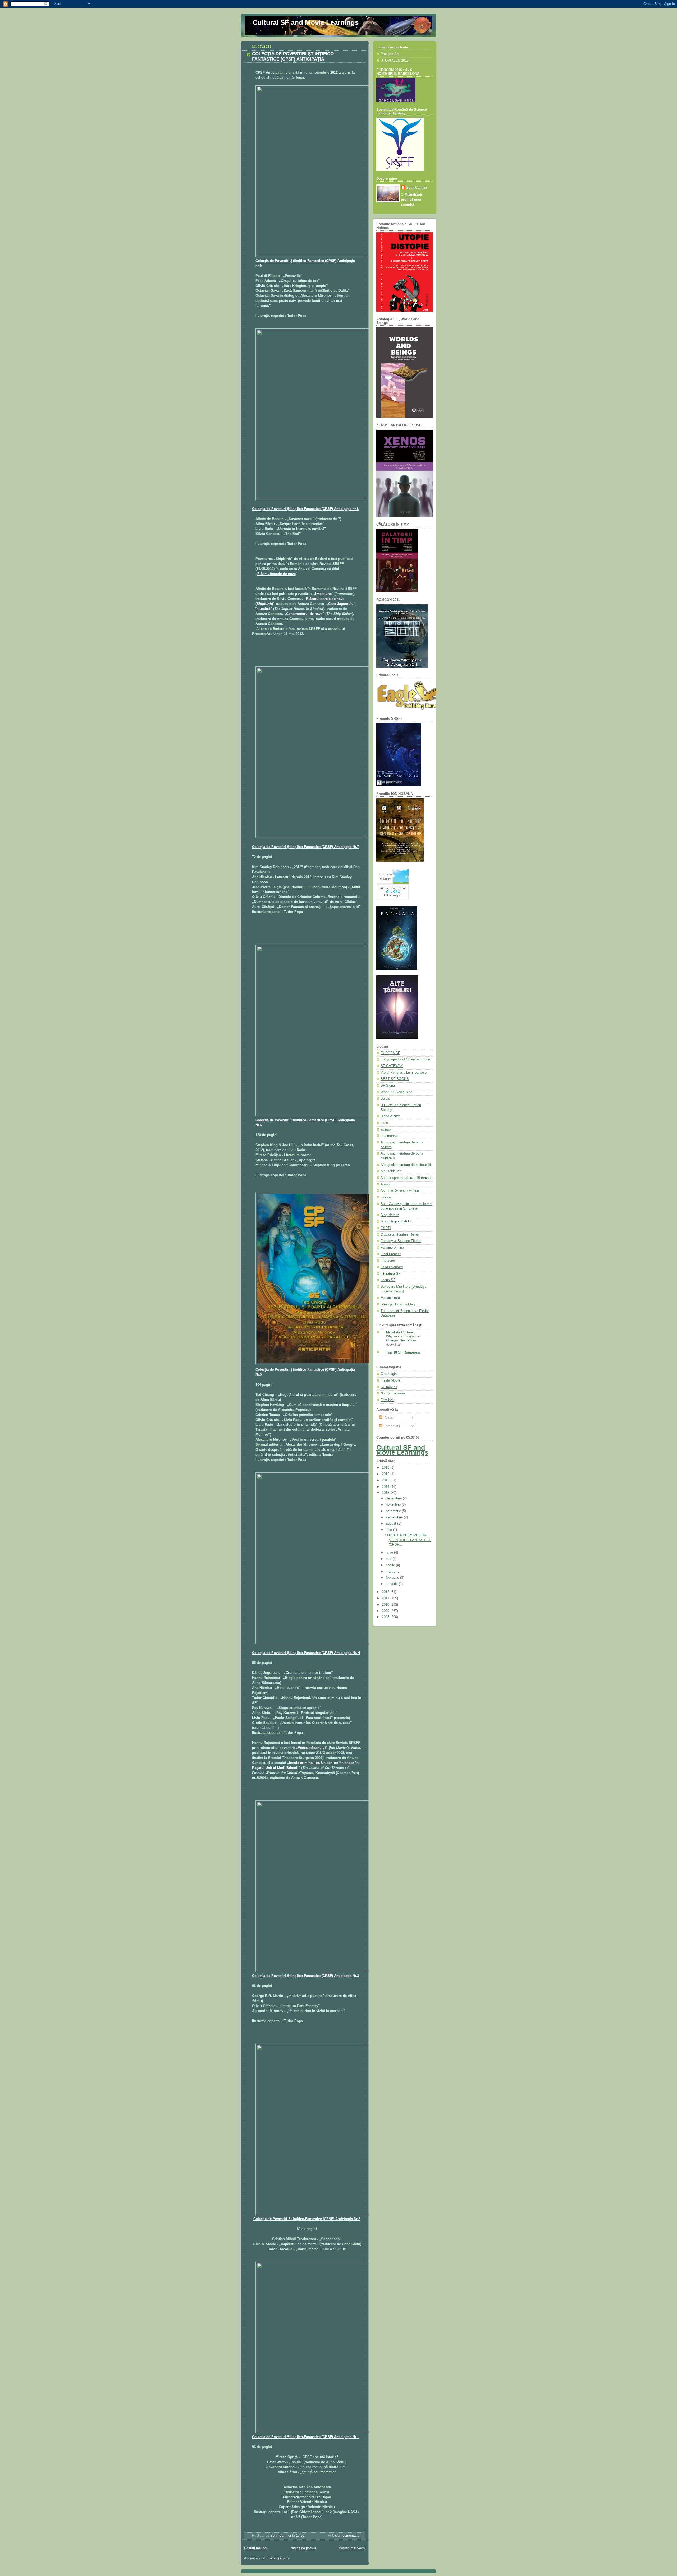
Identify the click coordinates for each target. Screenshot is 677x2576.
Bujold (385, 1099)
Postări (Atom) (277, 2558)
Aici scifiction (391, 1171)
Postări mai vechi (352, 2548)
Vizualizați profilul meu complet (411, 200)
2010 (386, 1605)
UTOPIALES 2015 (395, 61)
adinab (386, 1129)
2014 (386, 1487)
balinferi (386, 1197)
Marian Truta (390, 1298)
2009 (386, 1611)
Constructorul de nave (304, 614)
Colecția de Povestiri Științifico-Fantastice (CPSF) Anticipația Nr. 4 (306, 1653)
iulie (389, 1530)
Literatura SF (390, 1274)
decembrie (394, 1498)
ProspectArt (390, 54)
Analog (386, 1184)
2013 (386, 1493)
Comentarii (391, 1426)
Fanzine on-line (392, 1248)
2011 (386, 1598)
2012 (386, 1592)
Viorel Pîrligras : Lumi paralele (404, 1073)
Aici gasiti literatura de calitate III (406, 1165)
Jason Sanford (392, 1267)
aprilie (391, 1565)
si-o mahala (389, 1136)
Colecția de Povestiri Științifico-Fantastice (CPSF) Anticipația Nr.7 (305, 847)
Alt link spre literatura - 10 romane (406, 1178)
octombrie (394, 1511)
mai (389, 1559)
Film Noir (387, 1400)
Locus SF (388, 1280)
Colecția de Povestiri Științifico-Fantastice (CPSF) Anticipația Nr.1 (305, 2437)
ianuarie (392, 1584)
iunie (390, 1553)
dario (384, 1123)
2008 (386, 1617)
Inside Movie (390, 1380)
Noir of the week (393, 1393)
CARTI (386, 1228)
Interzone (388, 1261)
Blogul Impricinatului (396, 1221)
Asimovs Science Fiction (400, 1191)
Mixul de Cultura (400, 1332)
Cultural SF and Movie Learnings (306, 22)
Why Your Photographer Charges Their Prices (403, 1338)
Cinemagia (389, 1374)
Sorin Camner (417, 188)
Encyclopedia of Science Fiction (405, 1059)
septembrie (395, 1517)
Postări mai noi (256, 2548)
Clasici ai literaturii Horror (400, 1235)
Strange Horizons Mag (398, 1304)
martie (391, 1572)
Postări (388, 1417)
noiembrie (394, 1505)
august (392, 1523)
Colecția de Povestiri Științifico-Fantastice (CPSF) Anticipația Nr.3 (305, 1976)
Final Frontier (391, 1254)
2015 (386, 1480)
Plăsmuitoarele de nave (276, 574)
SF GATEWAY (392, 1066)
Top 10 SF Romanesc (403, 1352)
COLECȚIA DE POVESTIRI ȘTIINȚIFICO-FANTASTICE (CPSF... (408, 1540)
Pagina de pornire (303, 2548)
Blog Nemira (390, 1215)
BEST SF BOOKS (395, 1079)
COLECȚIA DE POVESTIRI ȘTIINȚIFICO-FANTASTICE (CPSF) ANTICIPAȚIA (294, 56)
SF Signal (388, 1086)
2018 (386, 1468)
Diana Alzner (390, 1116)
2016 (386, 1474)
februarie (393, 1578)
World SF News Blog (396, 1092)
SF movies (389, 1387)
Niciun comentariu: (347, 2536)
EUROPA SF (390, 1053)
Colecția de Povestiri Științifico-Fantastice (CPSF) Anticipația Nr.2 (307, 2219)
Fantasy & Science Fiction (401, 1241)
